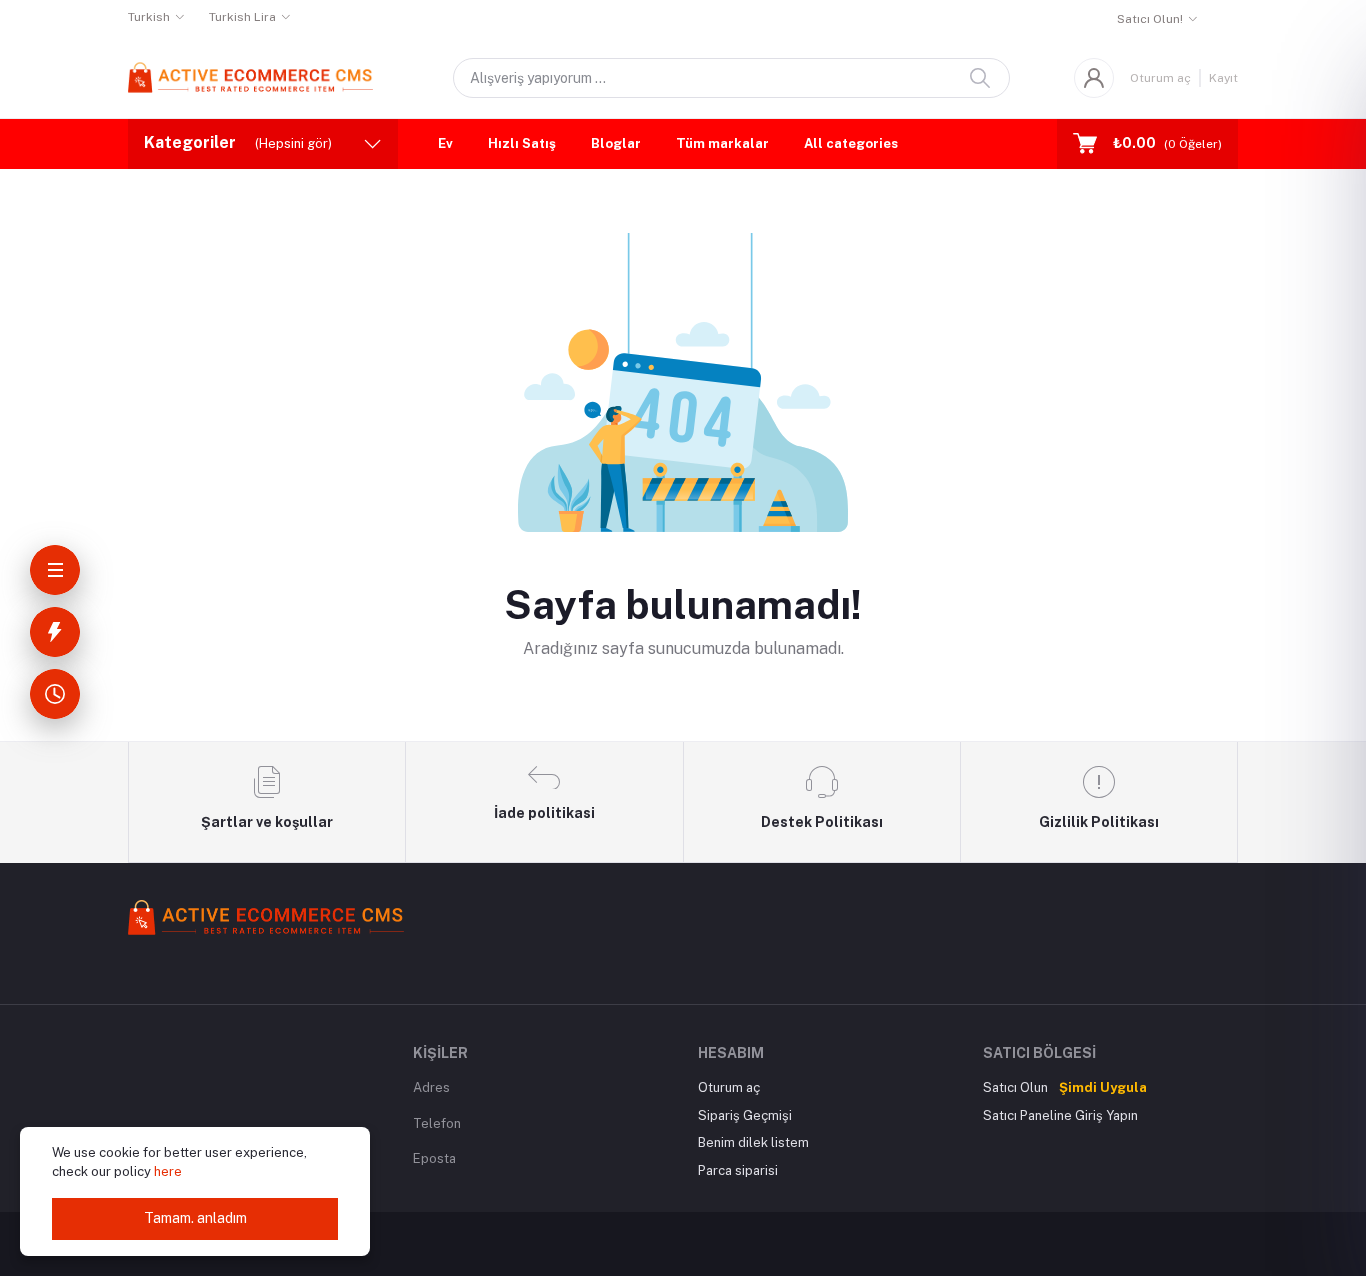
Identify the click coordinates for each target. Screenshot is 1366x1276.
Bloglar (616, 143)
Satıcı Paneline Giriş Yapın (1060, 1115)
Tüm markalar (722, 143)
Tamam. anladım (195, 1218)
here (168, 1171)
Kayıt (1223, 78)
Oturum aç (1160, 78)
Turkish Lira (242, 17)
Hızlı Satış (522, 143)
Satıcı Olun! (1150, 19)
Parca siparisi (738, 1170)
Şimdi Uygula (1103, 1087)
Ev (445, 143)
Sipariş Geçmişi (745, 1115)
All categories (851, 143)
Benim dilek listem (753, 1142)
